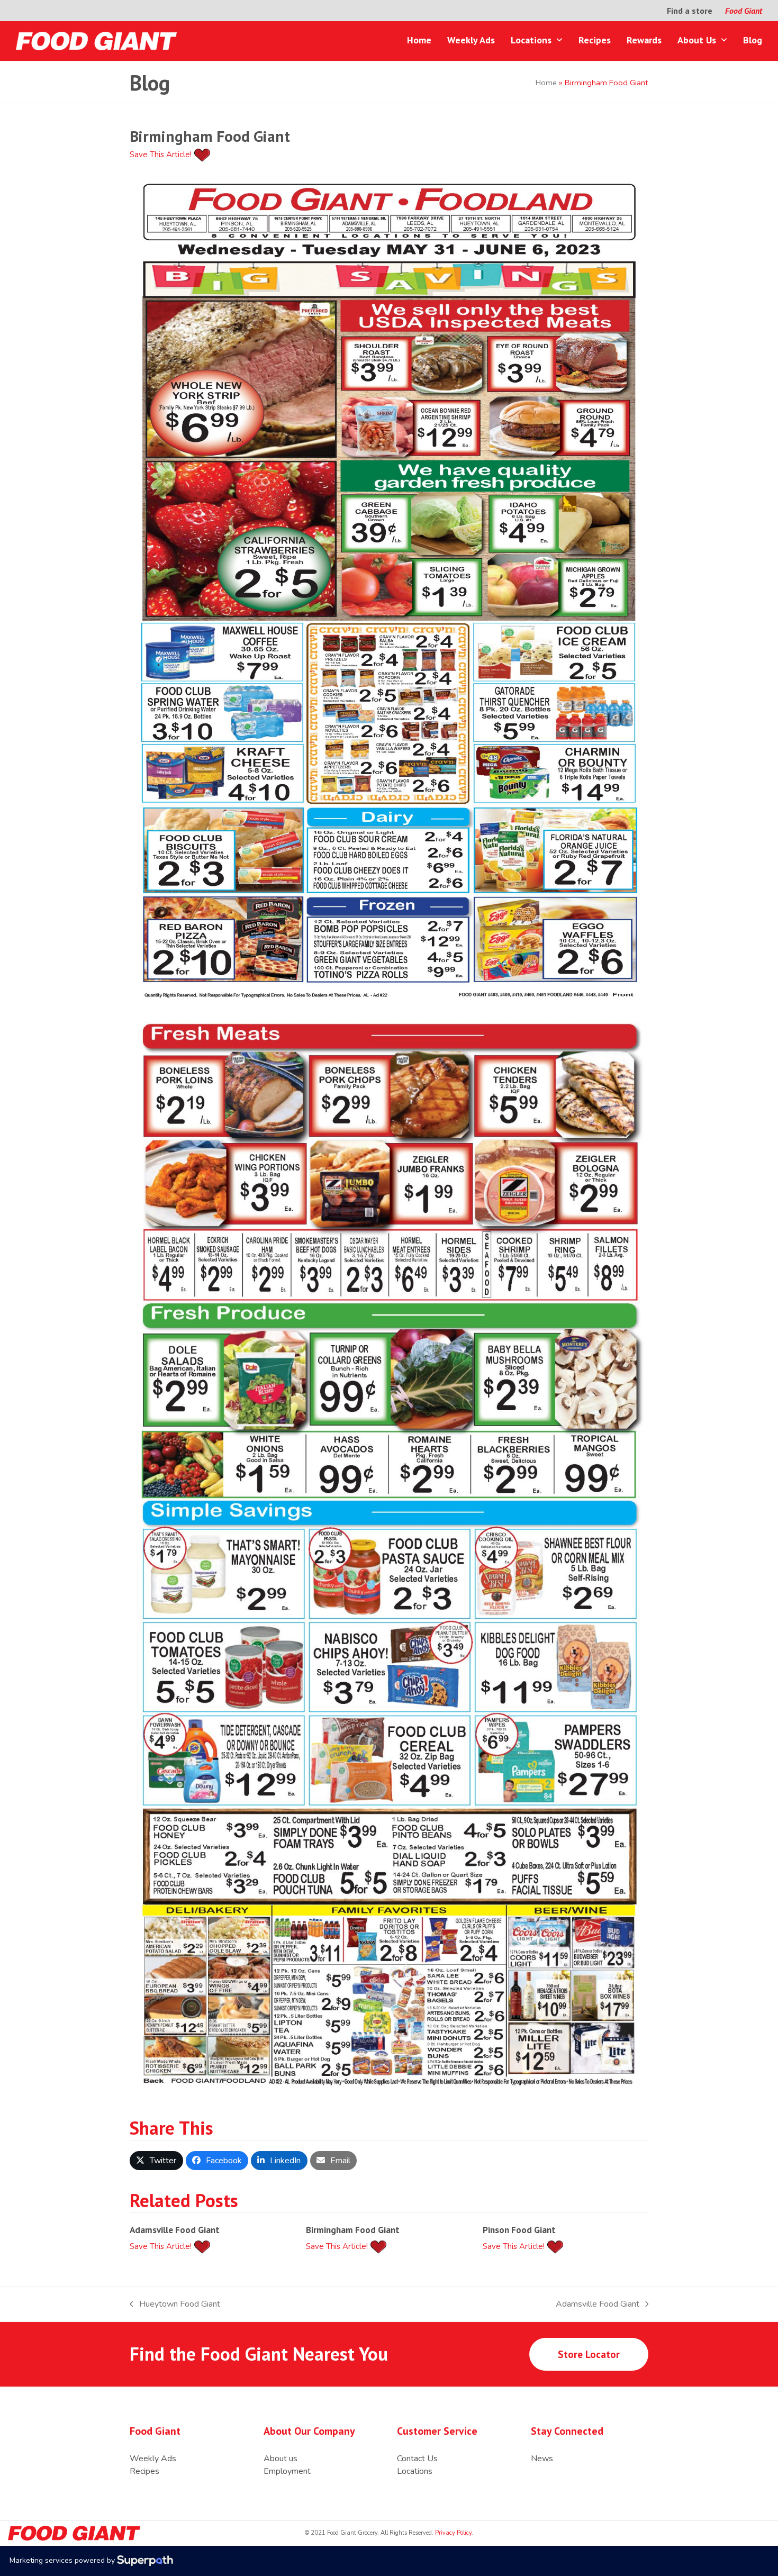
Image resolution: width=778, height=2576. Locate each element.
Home (546, 83)
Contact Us (417, 2459)
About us (281, 2459)
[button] (156, 2161)
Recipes (144, 2471)
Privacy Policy (453, 2533)
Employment (287, 2471)
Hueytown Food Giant (175, 2304)
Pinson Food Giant (519, 2230)
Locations (415, 2471)
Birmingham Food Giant (353, 2230)
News (542, 2459)
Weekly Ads (153, 2459)
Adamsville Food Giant (175, 2230)
